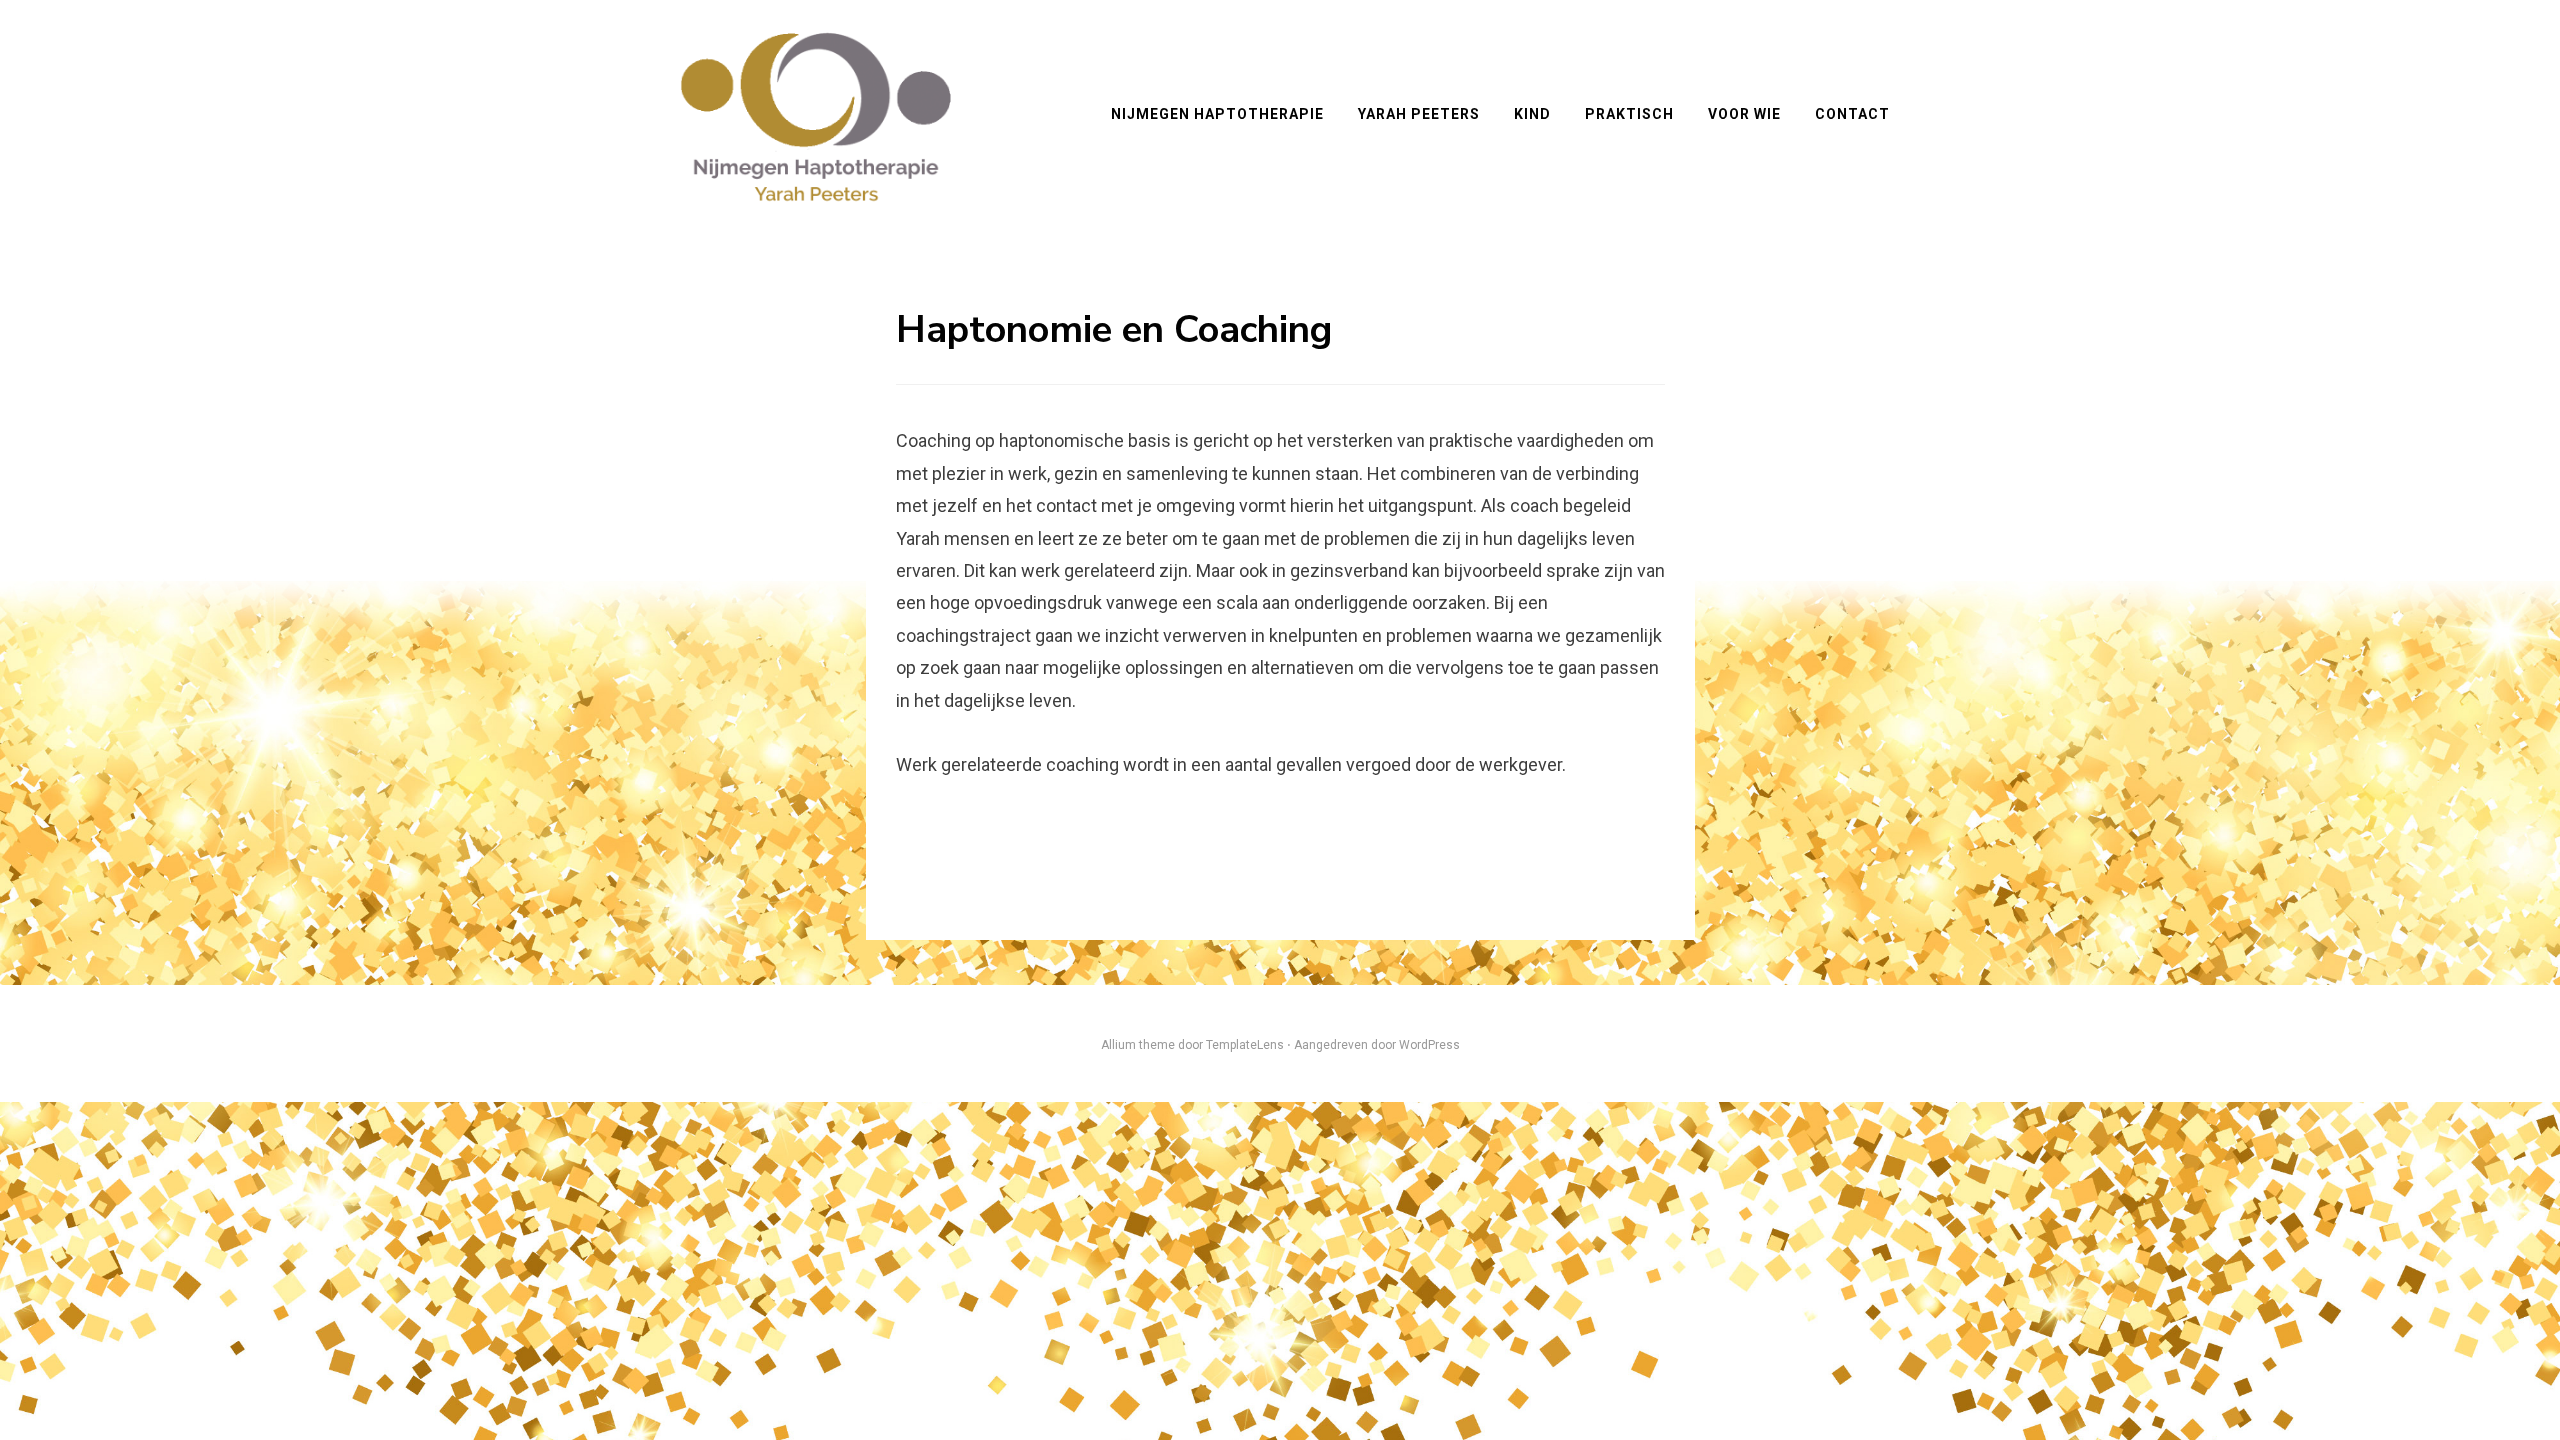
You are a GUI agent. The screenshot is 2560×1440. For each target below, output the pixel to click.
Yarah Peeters (1419, 114)
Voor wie (1744, 114)
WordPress (1429, 1045)
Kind (1532, 114)
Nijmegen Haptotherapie (1217, 114)
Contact (1852, 114)
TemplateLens (1245, 1045)
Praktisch (1629, 114)
